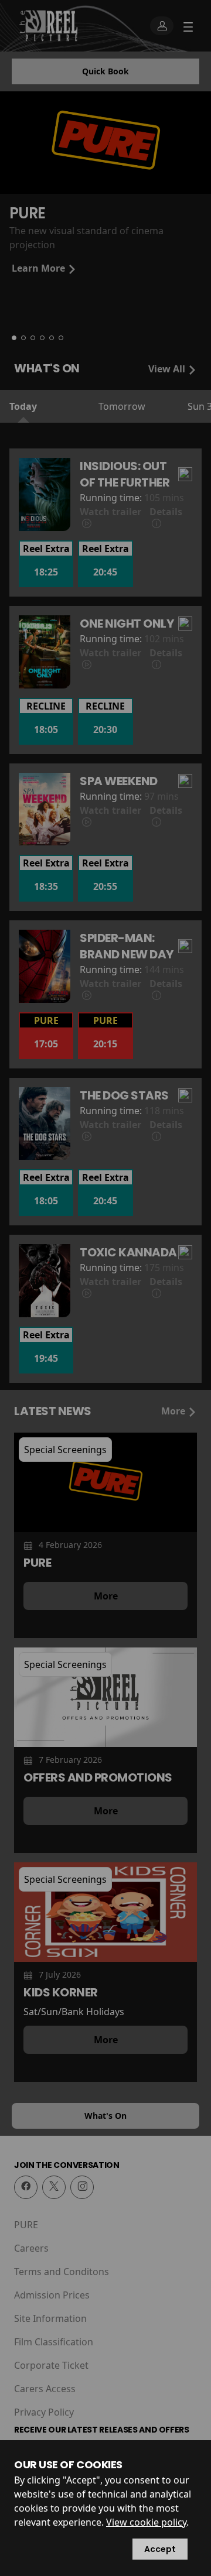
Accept (160, 2549)
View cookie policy (146, 2522)
